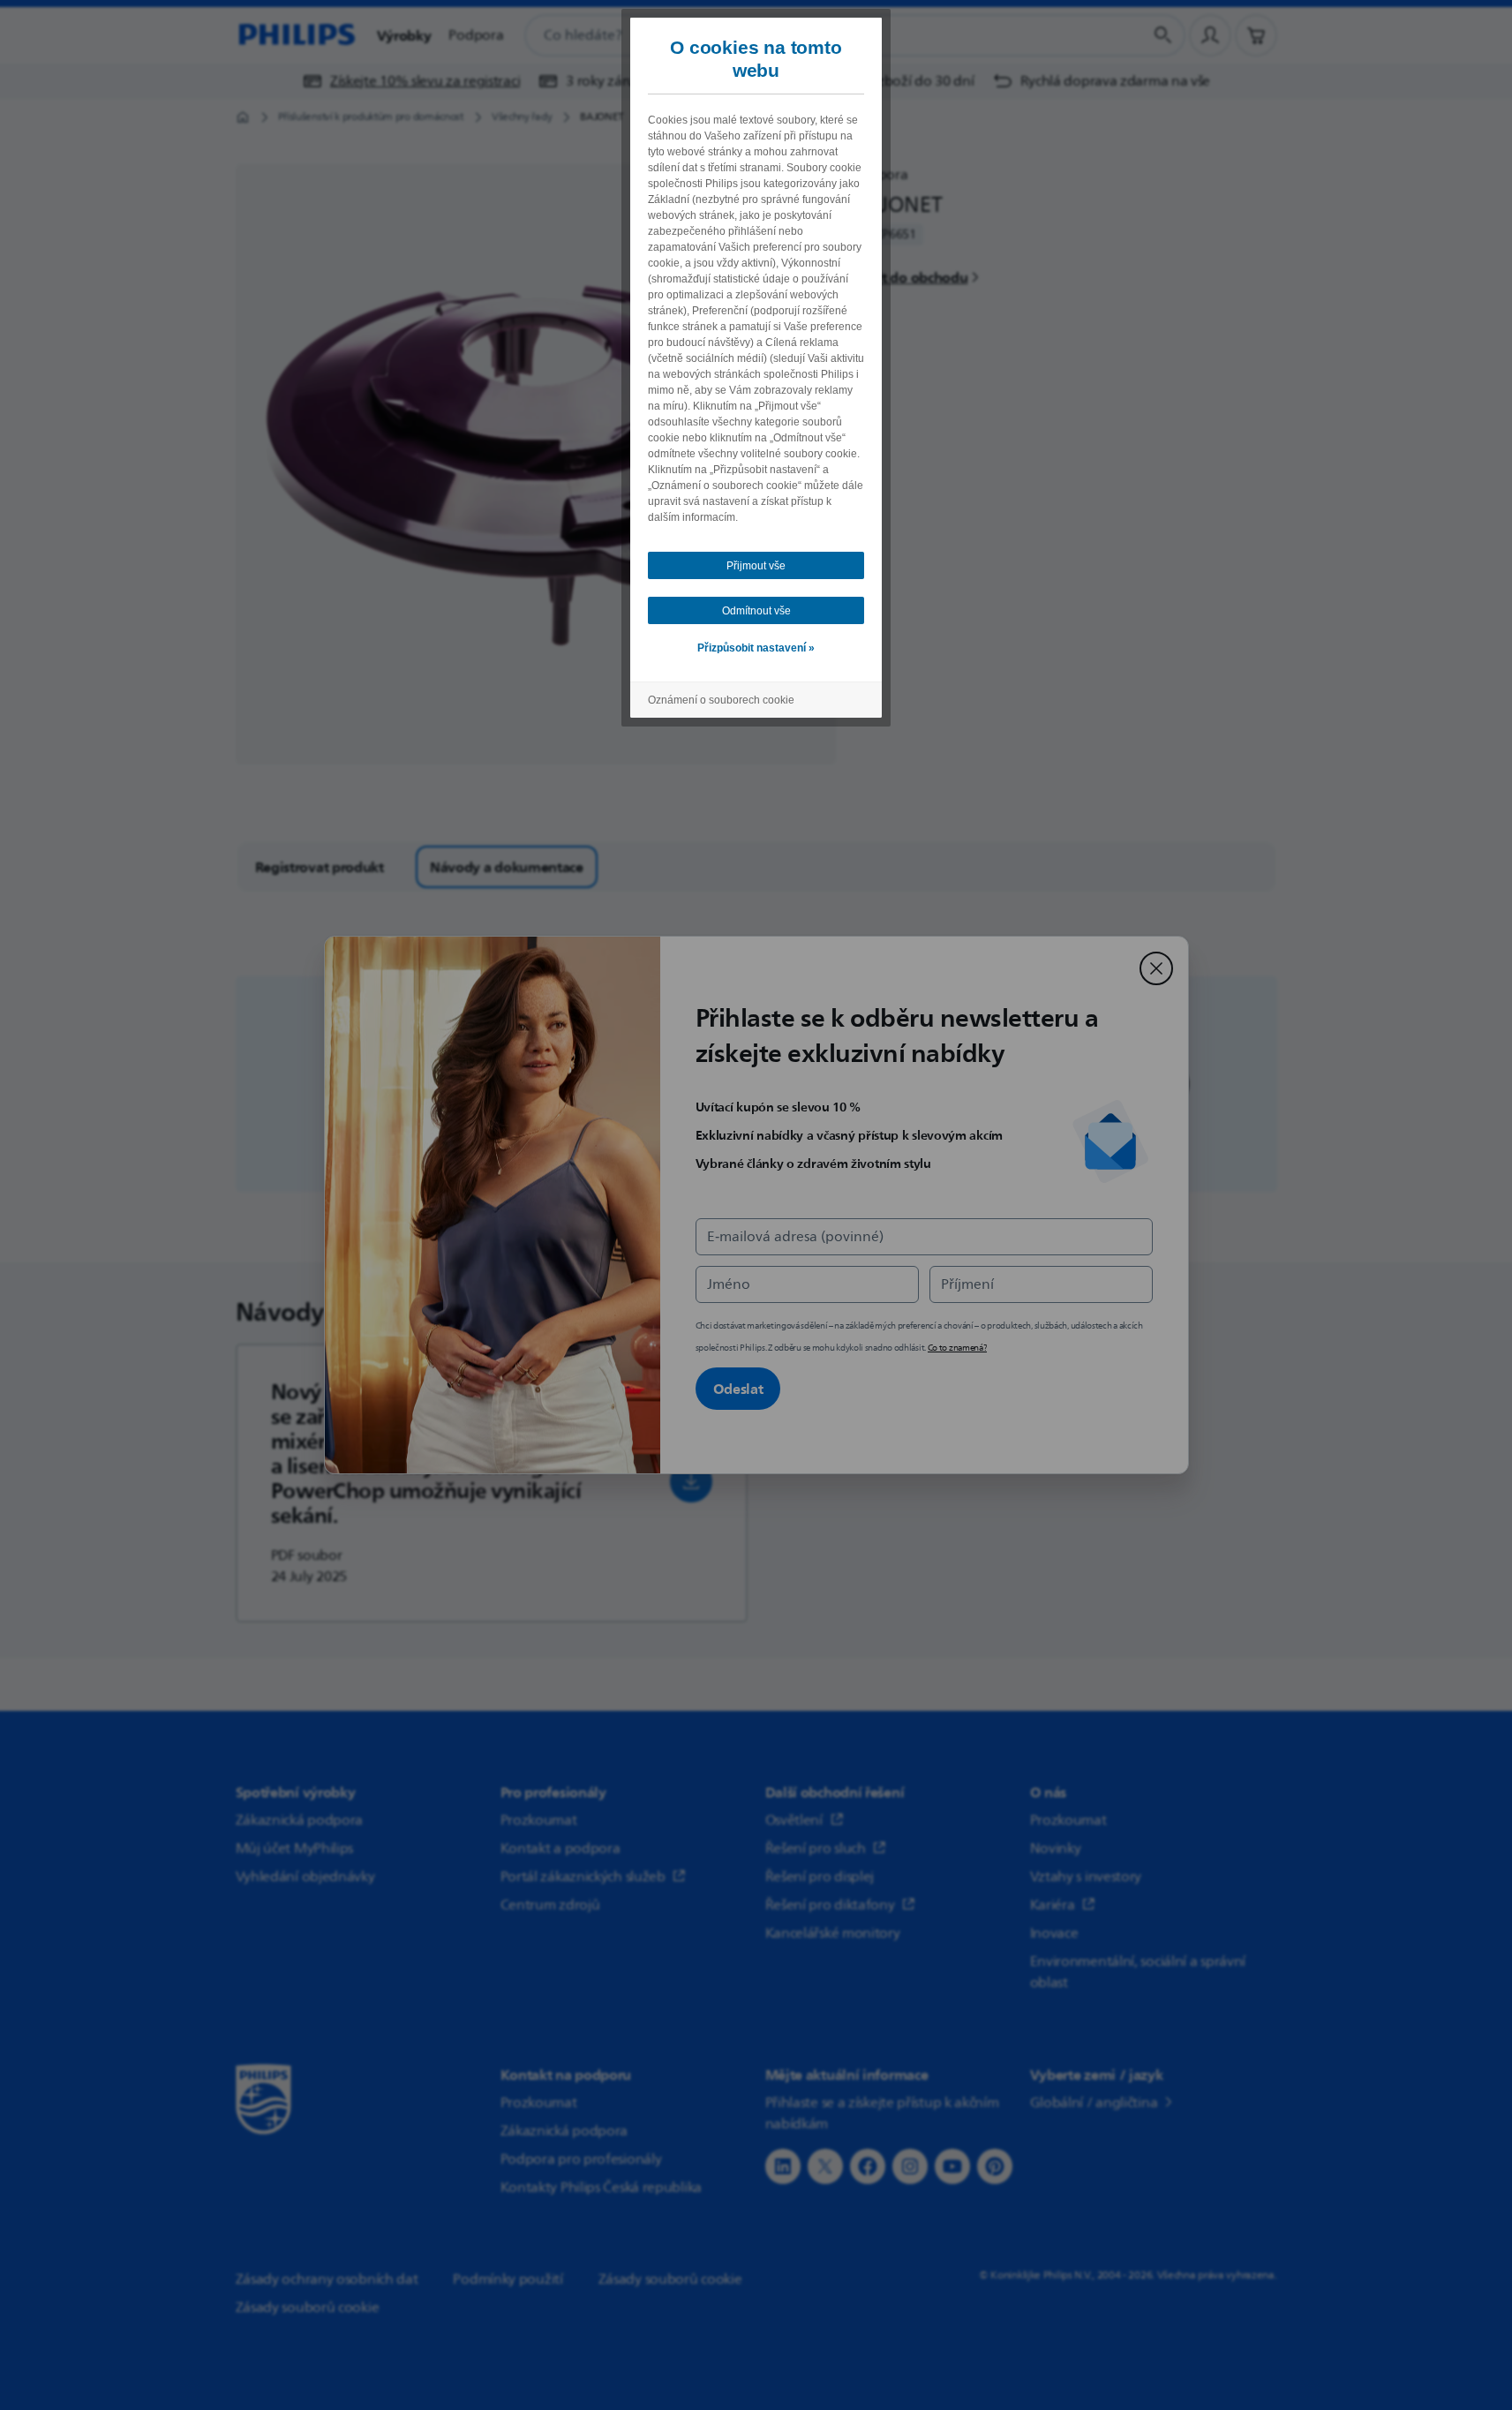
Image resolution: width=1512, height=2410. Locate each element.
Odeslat (738, 1389)
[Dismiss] (1156, 968)
